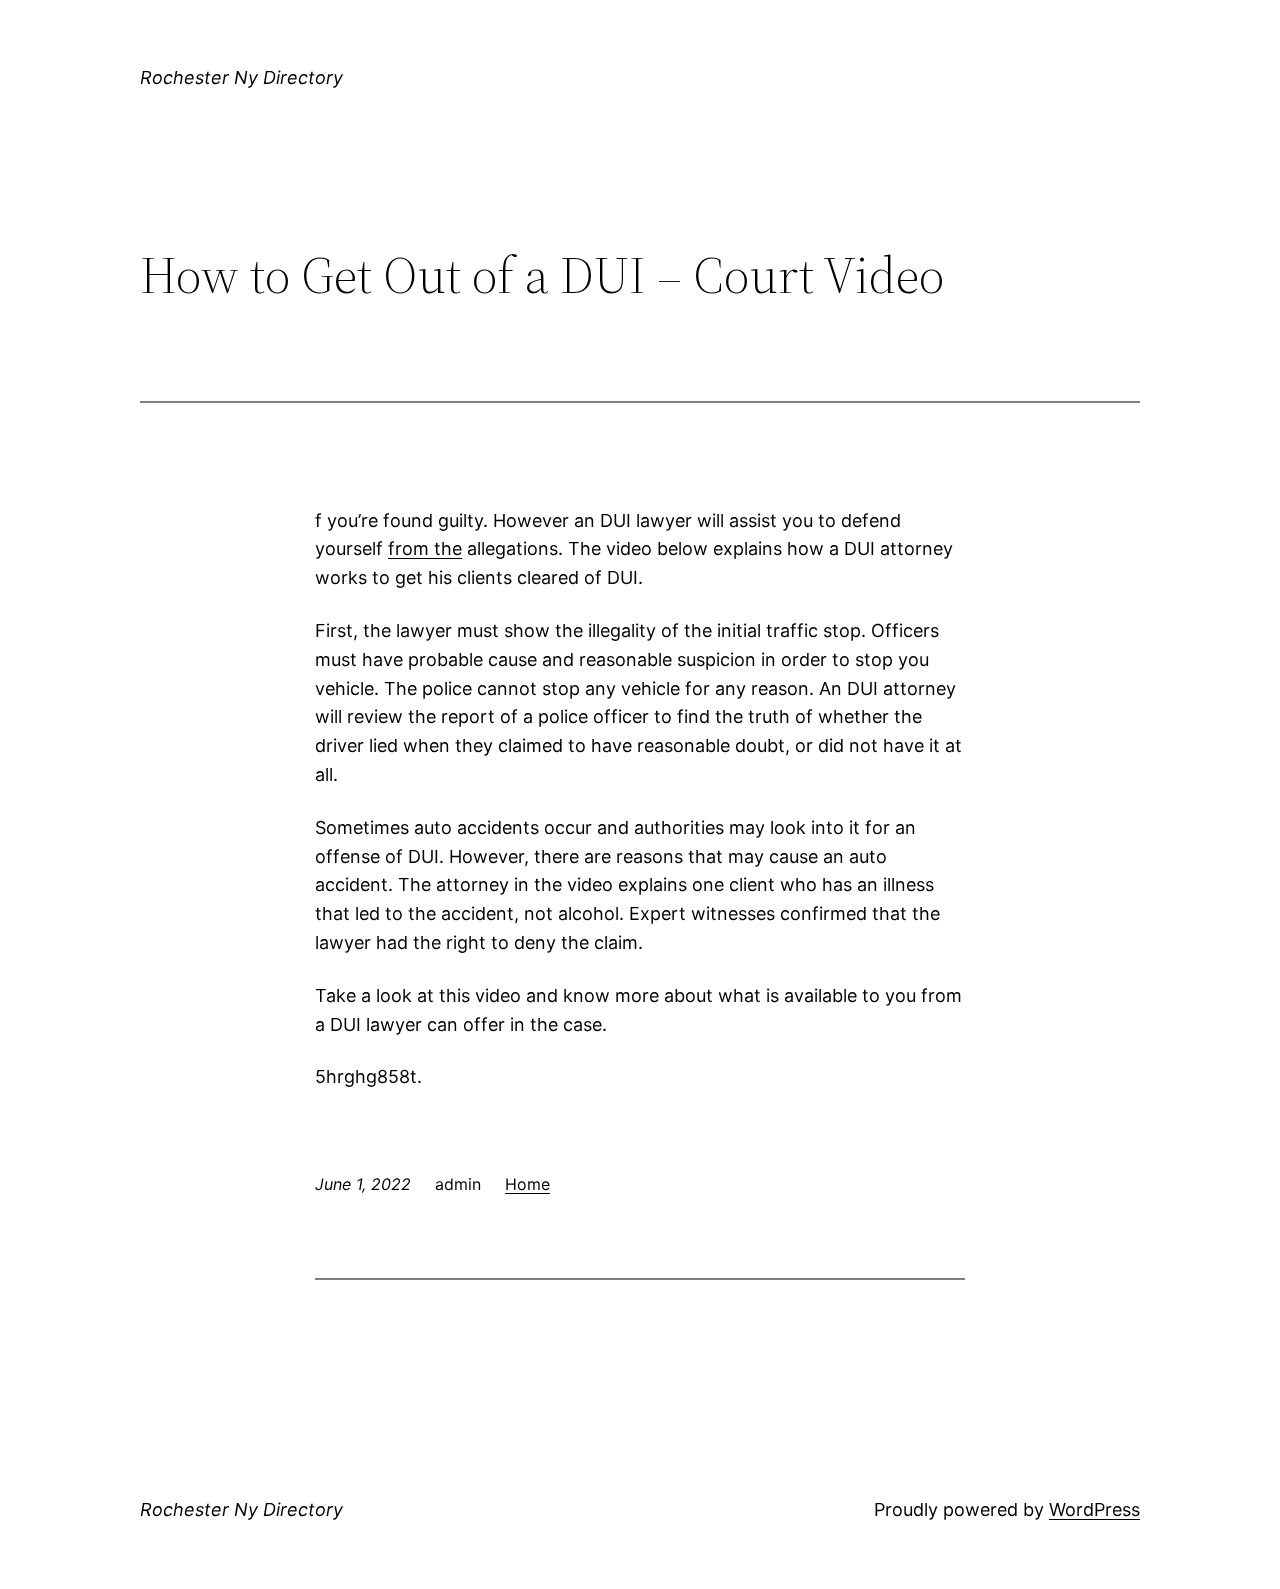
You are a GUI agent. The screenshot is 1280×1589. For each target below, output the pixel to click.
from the (425, 548)
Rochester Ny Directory (241, 77)
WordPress (1094, 1509)
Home (527, 1184)
